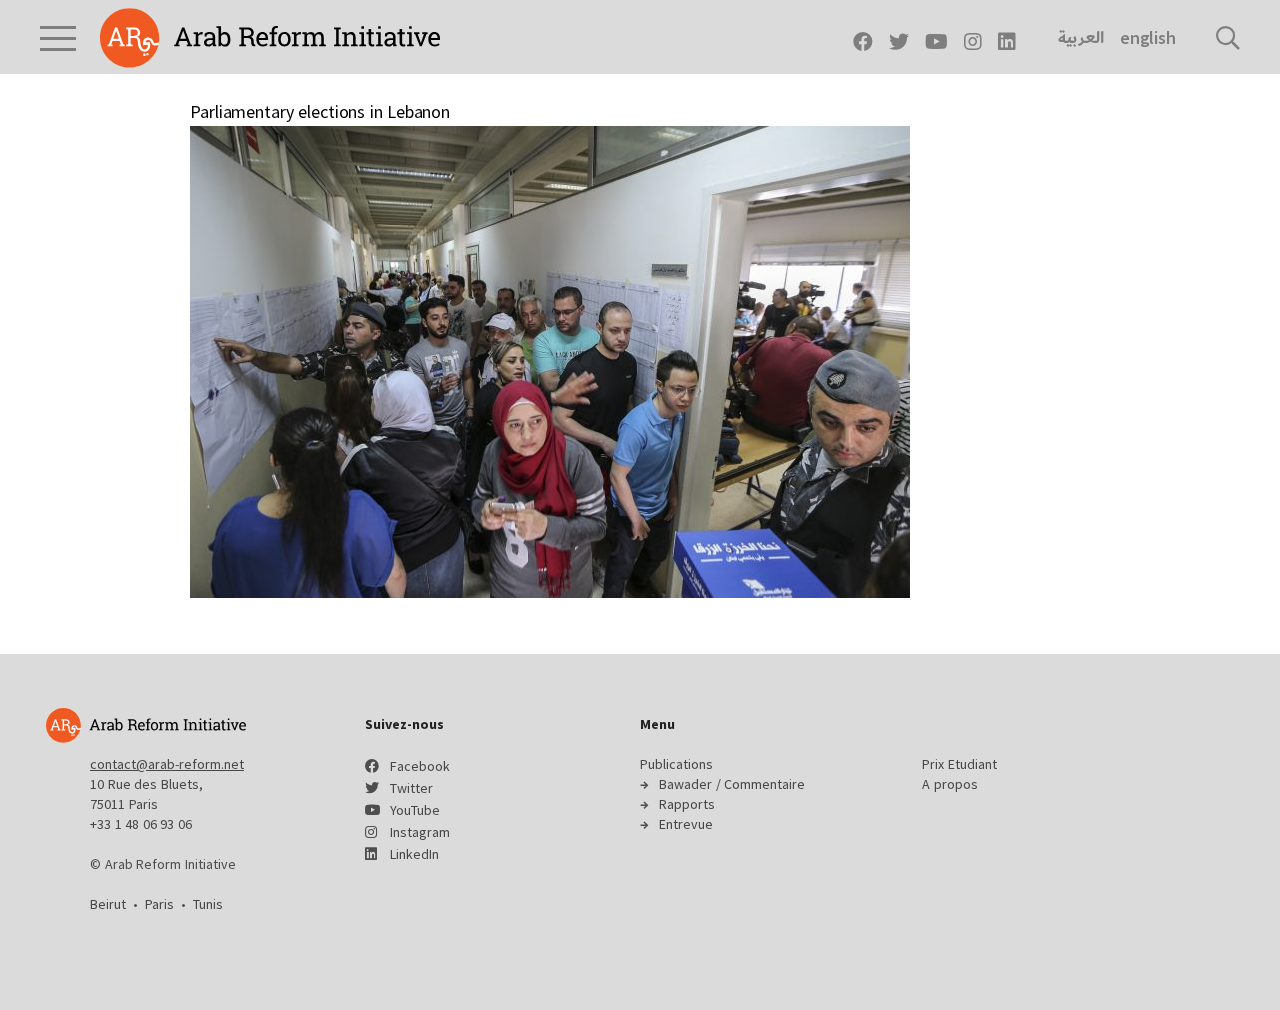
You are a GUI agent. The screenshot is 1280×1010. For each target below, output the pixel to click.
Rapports (687, 804)
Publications (676, 764)
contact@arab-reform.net (167, 764)
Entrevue (686, 824)
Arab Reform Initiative (270, 38)
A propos (950, 784)
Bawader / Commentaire (732, 784)
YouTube (415, 810)
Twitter (411, 788)
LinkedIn (414, 854)
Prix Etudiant (959, 764)
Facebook (420, 766)
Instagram (420, 832)
